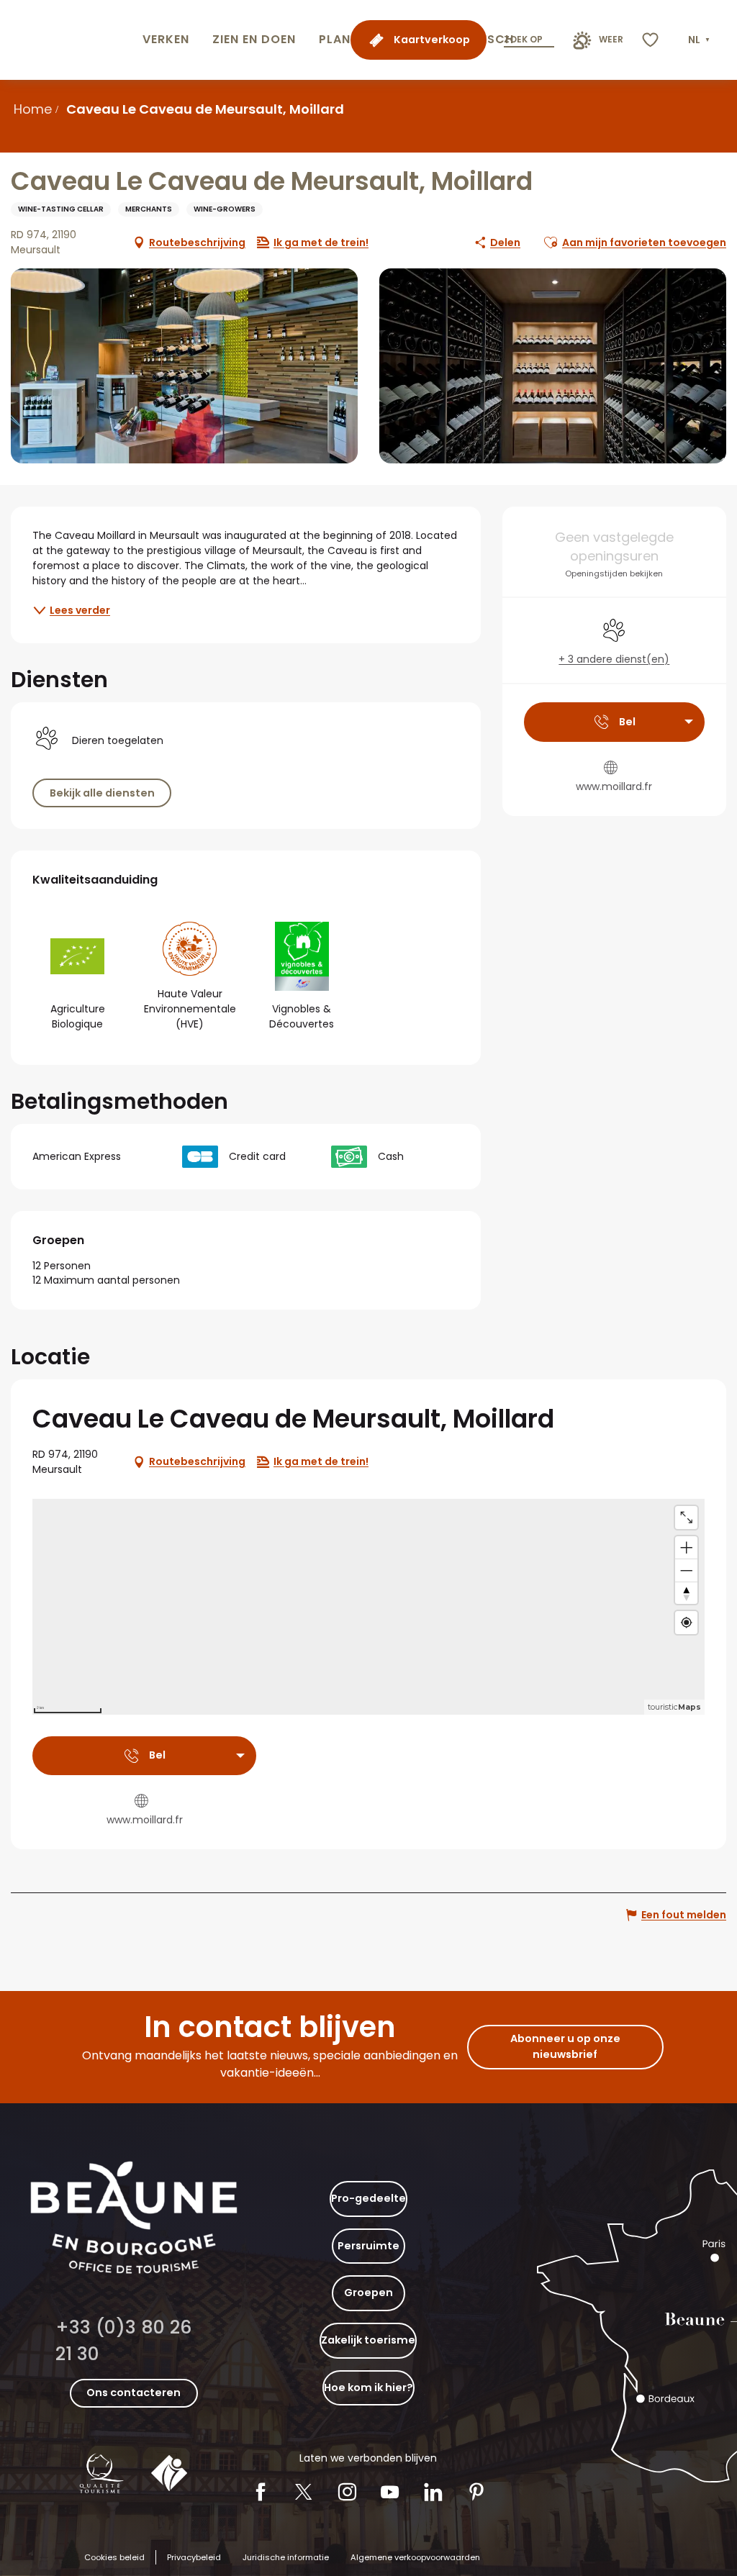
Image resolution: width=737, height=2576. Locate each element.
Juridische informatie (286, 2557)
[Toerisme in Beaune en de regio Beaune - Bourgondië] (68, 40)
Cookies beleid (114, 2557)
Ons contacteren (134, 2393)
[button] (700, 40)
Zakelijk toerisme (368, 2340)
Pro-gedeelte (368, 2198)
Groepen (368, 2292)
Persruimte (368, 2246)
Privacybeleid (194, 2557)
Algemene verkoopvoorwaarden (415, 2557)
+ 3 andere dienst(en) (614, 659)
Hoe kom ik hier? (368, 2387)
